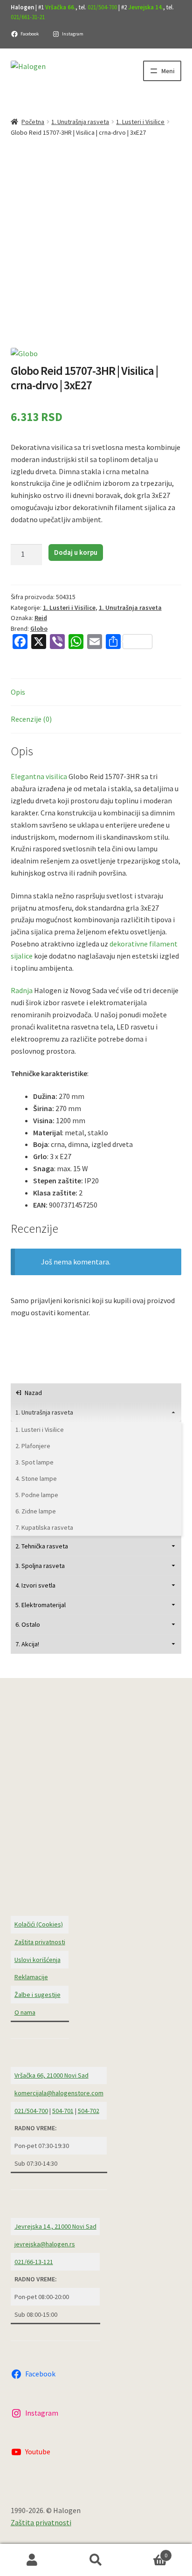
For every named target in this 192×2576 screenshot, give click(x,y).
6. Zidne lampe (36, 1511)
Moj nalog (32, 2560)
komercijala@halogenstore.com (59, 2093)
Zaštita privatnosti (40, 1942)
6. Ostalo (28, 1624)
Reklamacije (31, 1977)
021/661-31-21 (28, 17)
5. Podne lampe (37, 1495)
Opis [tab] (18, 692)
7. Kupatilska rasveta (44, 1527)
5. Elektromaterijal (41, 1605)
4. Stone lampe (36, 1478)
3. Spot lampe (34, 1462)
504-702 (89, 2111)
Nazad (33, 1393)
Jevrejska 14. (146, 7)
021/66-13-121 (34, 2262)
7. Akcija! (27, 1644)
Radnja (22, 990)
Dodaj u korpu (76, 552)
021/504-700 (102, 7)
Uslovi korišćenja (38, 1960)
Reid (41, 618)
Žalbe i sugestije (38, 1995)
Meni (168, 71)
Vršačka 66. (60, 7)
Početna (33, 122)
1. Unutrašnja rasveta (80, 122)
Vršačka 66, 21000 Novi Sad (51, 2075)
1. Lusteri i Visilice (140, 122)
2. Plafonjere (33, 1446)
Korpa (148, 2552)
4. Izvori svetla (35, 1585)
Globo (39, 628)
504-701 (63, 2111)
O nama (25, 2012)
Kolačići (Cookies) (39, 1924)
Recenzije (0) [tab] (31, 719)
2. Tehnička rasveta (42, 1546)
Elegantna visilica (39, 776)
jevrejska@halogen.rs (45, 2244)
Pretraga (96, 2560)
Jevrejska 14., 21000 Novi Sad (55, 2226)
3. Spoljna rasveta (40, 1566)
